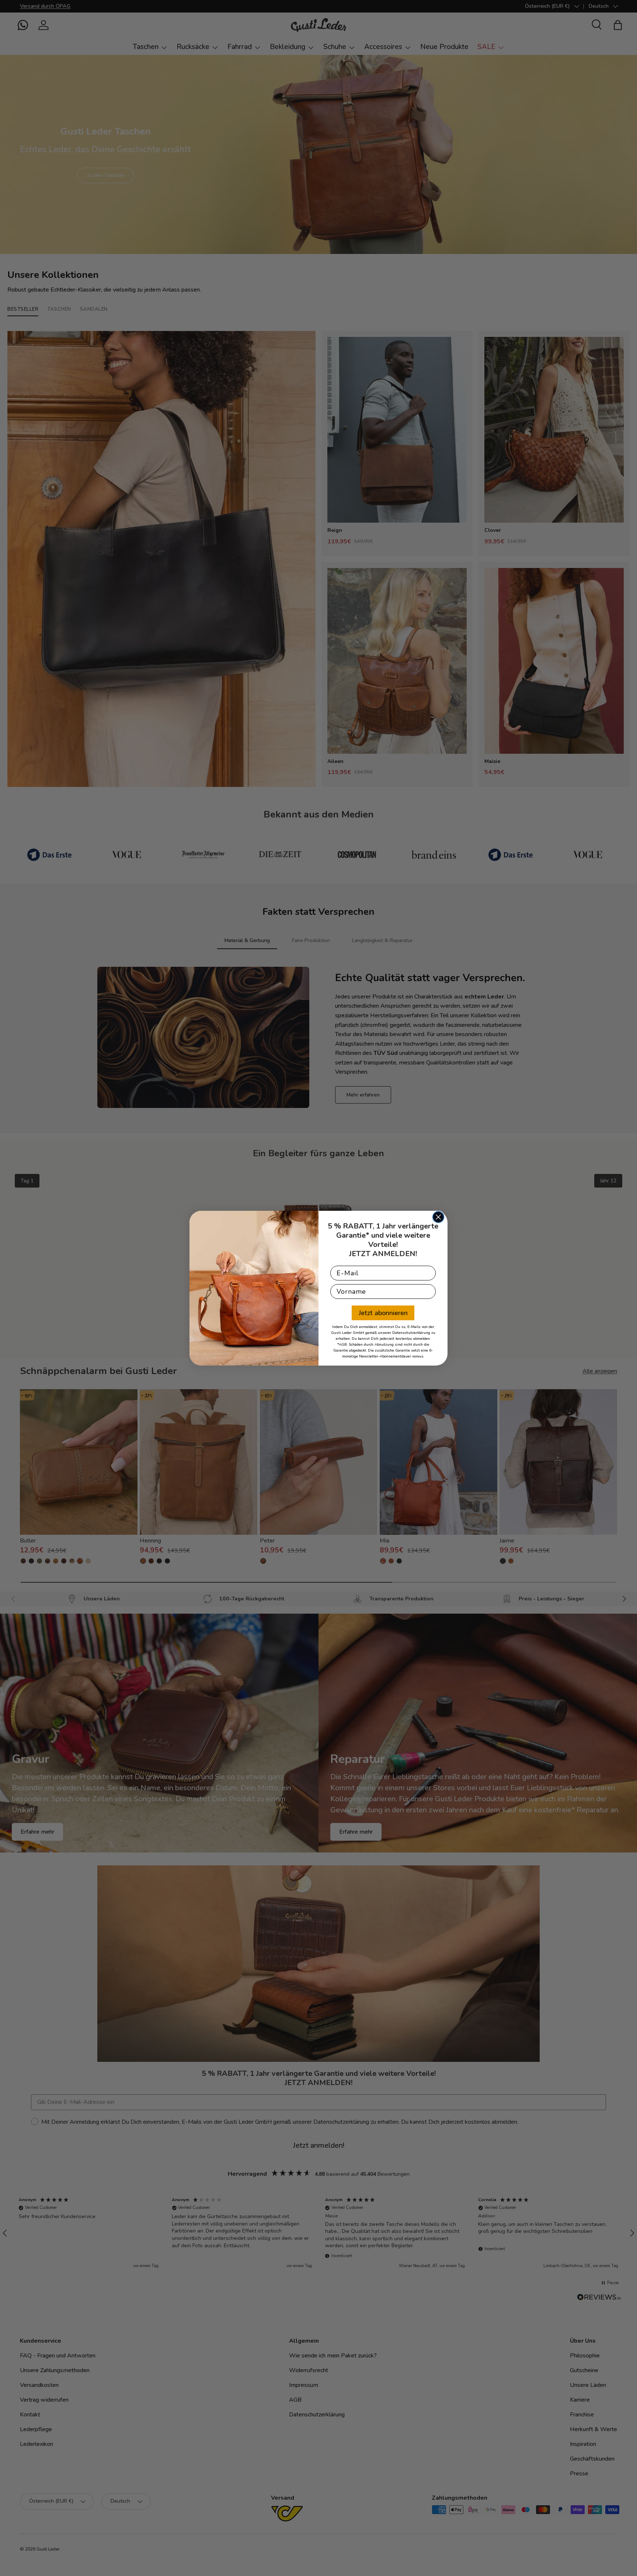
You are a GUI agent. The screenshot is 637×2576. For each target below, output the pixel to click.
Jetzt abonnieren (383, 1313)
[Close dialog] (438, 1217)
